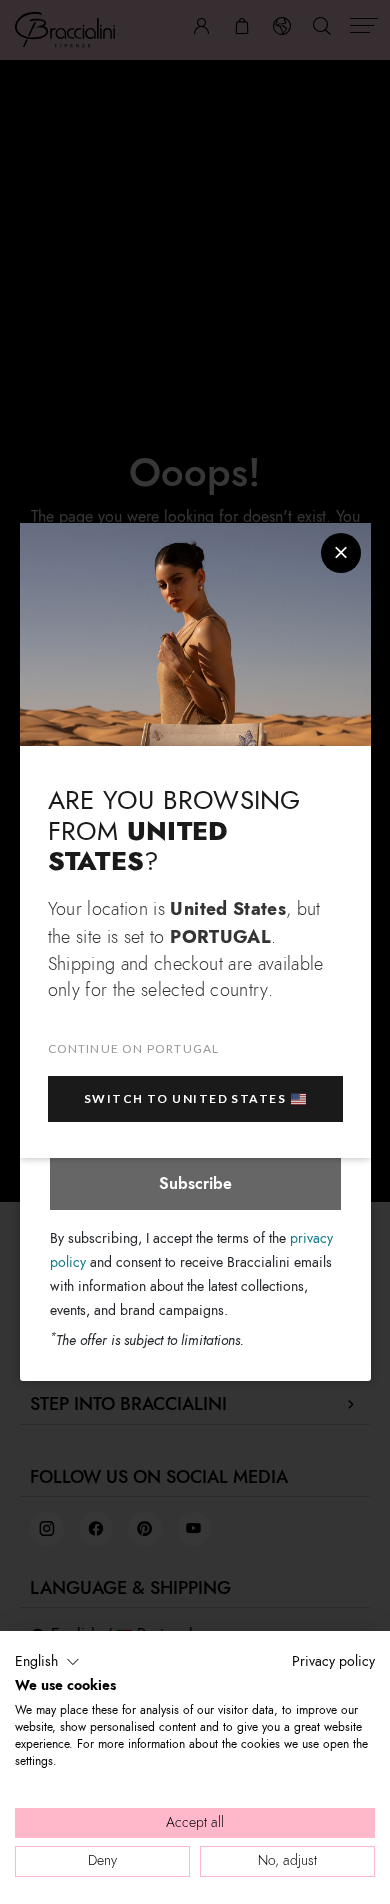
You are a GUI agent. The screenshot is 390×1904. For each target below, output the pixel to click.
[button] (47, 1662)
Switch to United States (185, 1098)
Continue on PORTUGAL (134, 1048)
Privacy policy (333, 1661)
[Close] (341, 553)
